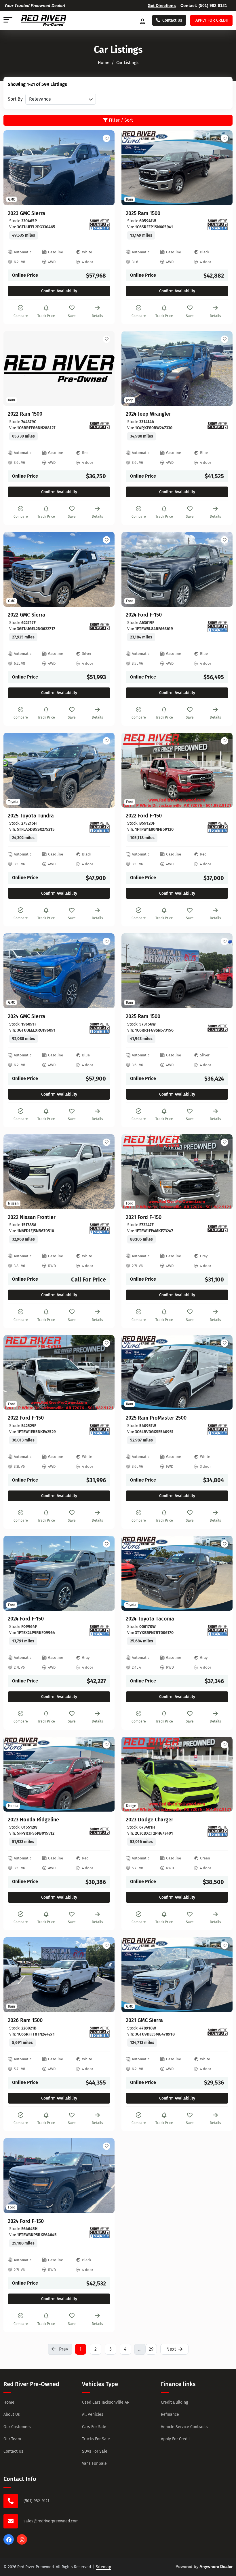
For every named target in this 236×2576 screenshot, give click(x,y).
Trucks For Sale (96, 2439)
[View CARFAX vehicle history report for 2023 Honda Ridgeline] (100, 1831)
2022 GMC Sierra (26, 615)
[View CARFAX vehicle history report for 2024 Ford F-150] (218, 627)
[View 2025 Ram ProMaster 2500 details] (177, 1373)
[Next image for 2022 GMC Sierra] (104, 569)
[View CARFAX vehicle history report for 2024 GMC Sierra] (100, 1028)
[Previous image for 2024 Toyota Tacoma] (132, 1573)
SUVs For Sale (95, 2451)
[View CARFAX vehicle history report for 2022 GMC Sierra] (100, 627)
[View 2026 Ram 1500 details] (59, 1975)
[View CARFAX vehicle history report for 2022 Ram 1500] (100, 426)
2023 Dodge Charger (150, 1820)
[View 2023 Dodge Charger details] (177, 1774)
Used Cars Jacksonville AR (106, 2402)
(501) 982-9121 (213, 5)
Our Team (12, 2439)
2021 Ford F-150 (144, 1217)
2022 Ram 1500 (25, 414)
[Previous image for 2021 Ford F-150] (132, 1172)
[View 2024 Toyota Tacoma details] (177, 1573)
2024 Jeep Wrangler (148, 414)
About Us (12, 2414)
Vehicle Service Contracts (184, 2427)
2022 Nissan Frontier (32, 1217)
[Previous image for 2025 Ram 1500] (132, 168)
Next (171, 2349)
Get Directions (162, 5)
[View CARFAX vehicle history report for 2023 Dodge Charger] (218, 1831)
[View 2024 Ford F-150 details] (177, 569)
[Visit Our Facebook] (9, 2543)
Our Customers (17, 2427)
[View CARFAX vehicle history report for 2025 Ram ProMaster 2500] (218, 1430)
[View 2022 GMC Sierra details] (59, 569)
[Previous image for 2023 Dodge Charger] (132, 1774)
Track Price (46, 316)
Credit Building (174, 2402)
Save (72, 316)
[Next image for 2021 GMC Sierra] (222, 1975)
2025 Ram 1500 (143, 213)
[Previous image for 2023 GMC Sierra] (14, 168)
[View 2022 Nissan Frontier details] (59, 1172)
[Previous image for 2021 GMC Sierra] (132, 1975)
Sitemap (103, 2567)
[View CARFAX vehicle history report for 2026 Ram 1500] (100, 2032)
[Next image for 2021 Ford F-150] (222, 1172)
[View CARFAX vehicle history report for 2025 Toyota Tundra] (100, 827)
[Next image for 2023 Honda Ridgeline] (104, 1774)
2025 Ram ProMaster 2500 (156, 1418)
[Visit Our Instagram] (22, 2543)
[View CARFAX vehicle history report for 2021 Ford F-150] (218, 1229)
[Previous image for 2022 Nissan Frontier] (14, 1172)
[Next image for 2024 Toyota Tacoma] (222, 1573)
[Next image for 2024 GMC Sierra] (104, 971)
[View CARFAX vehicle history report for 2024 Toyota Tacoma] (218, 1631)
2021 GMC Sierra (144, 2020)
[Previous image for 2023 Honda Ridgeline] (14, 1774)
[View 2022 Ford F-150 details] (177, 770)
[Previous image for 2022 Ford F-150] (132, 770)
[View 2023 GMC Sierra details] (59, 168)
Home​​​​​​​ (104, 63)
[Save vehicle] (106, 138)
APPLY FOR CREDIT (212, 20)
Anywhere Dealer (216, 2566)
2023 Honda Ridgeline (33, 1820)
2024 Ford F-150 (144, 615)
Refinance (170, 2414)
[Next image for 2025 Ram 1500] (222, 168)
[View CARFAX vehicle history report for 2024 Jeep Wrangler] (218, 426)
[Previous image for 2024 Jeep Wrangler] (132, 368)
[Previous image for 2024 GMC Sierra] (14, 971)
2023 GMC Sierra (26, 213)
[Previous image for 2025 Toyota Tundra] (14, 770)
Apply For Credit (175, 2439)
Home (9, 2402)
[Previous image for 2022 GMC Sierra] (14, 569)
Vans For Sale (94, 2463)
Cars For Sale (94, 2427)
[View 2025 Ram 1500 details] (177, 168)
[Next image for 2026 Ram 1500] (104, 1975)
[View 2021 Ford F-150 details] (177, 1172)
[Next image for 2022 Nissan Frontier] (104, 1172)
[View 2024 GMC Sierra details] (59, 971)
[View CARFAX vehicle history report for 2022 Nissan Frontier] (100, 1229)
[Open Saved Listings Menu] (143, 20)
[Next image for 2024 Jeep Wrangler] (222, 368)
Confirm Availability (59, 291)
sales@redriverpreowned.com (51, 2521)
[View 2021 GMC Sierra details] (177, 1975)
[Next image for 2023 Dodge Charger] (222, 1774)
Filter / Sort (120, 120)
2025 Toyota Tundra (31, 816)
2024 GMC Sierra (26, 1016)
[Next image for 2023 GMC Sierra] (104, 168)
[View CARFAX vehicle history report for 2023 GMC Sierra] (100, 225)
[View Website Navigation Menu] (8, 20)
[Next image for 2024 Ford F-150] (222, 569)
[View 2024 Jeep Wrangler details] (177, 369)
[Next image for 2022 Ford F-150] (222, 770)
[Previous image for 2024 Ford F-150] (132, 569)
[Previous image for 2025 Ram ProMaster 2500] (132, 1372)
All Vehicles (93, 2414)
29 (151, 2349)
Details (97, 316)
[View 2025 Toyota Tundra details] (59, 770)
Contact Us (172, 20)
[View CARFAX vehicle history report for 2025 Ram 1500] (218, 225)
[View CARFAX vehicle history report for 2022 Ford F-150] (218, 827)
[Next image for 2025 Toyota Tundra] (104, 770)
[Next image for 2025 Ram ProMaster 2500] (222, 1372)
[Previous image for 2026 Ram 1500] (14, 1975)
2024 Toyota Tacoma (150, 1619)
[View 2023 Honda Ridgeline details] (59, 1774)
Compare (21, 316)
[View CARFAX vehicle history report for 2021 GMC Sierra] (218, 2032)
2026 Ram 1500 (25, 2020)
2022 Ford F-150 (144, 816)
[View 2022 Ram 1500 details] (59, 369)
